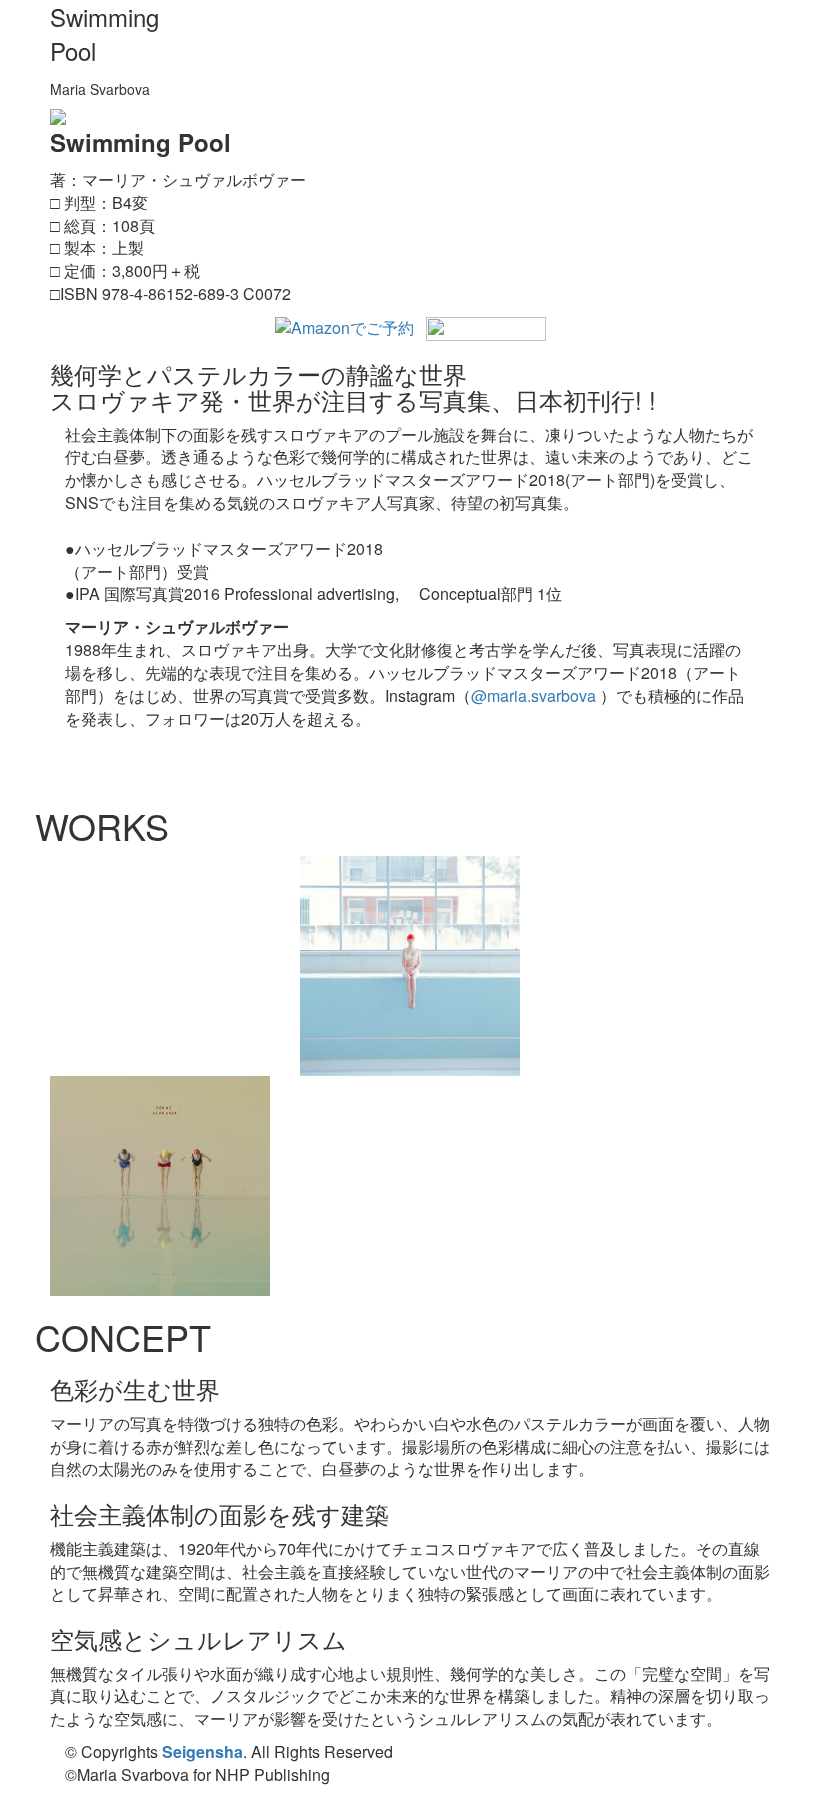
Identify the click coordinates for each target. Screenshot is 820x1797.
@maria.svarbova (533, 695)
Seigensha (202, 1751)
